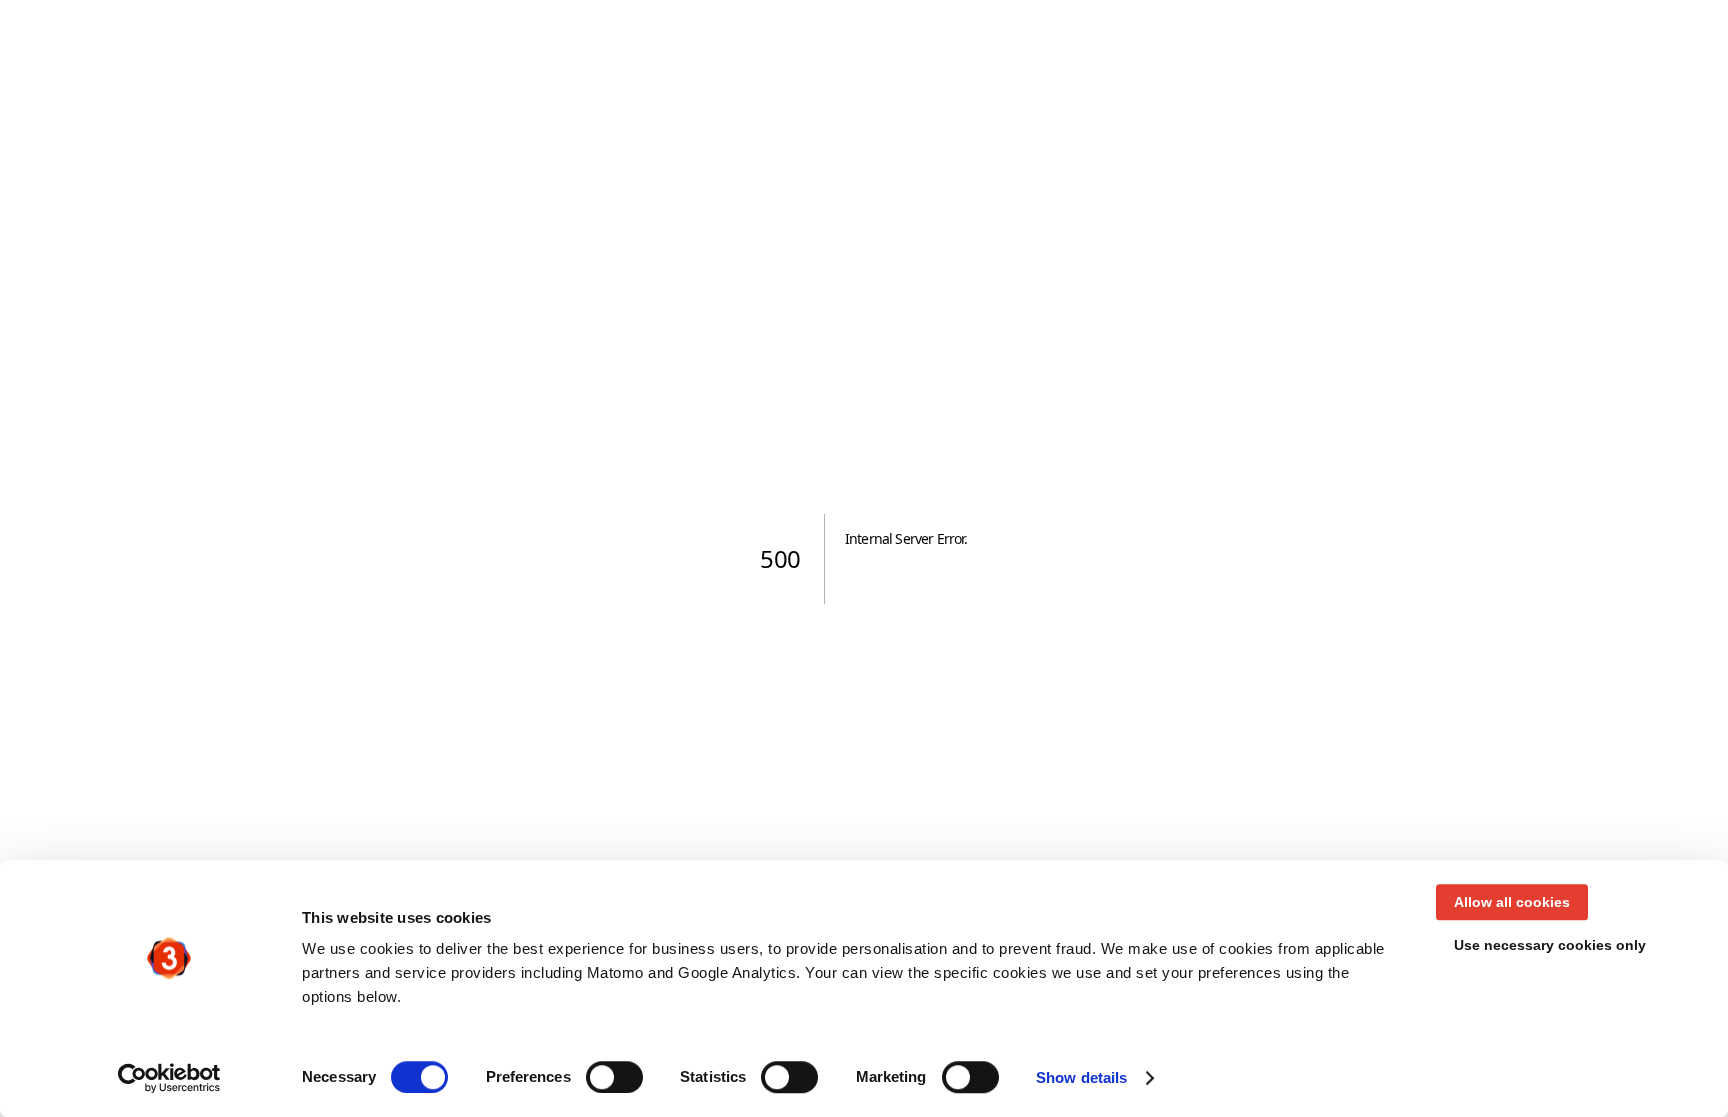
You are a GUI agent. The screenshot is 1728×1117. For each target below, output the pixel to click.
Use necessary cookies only (1550, 945)
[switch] (614, 1077)
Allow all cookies (1512, 902)
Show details (1081, 1077)
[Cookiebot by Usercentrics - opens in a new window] (169, 1078)
